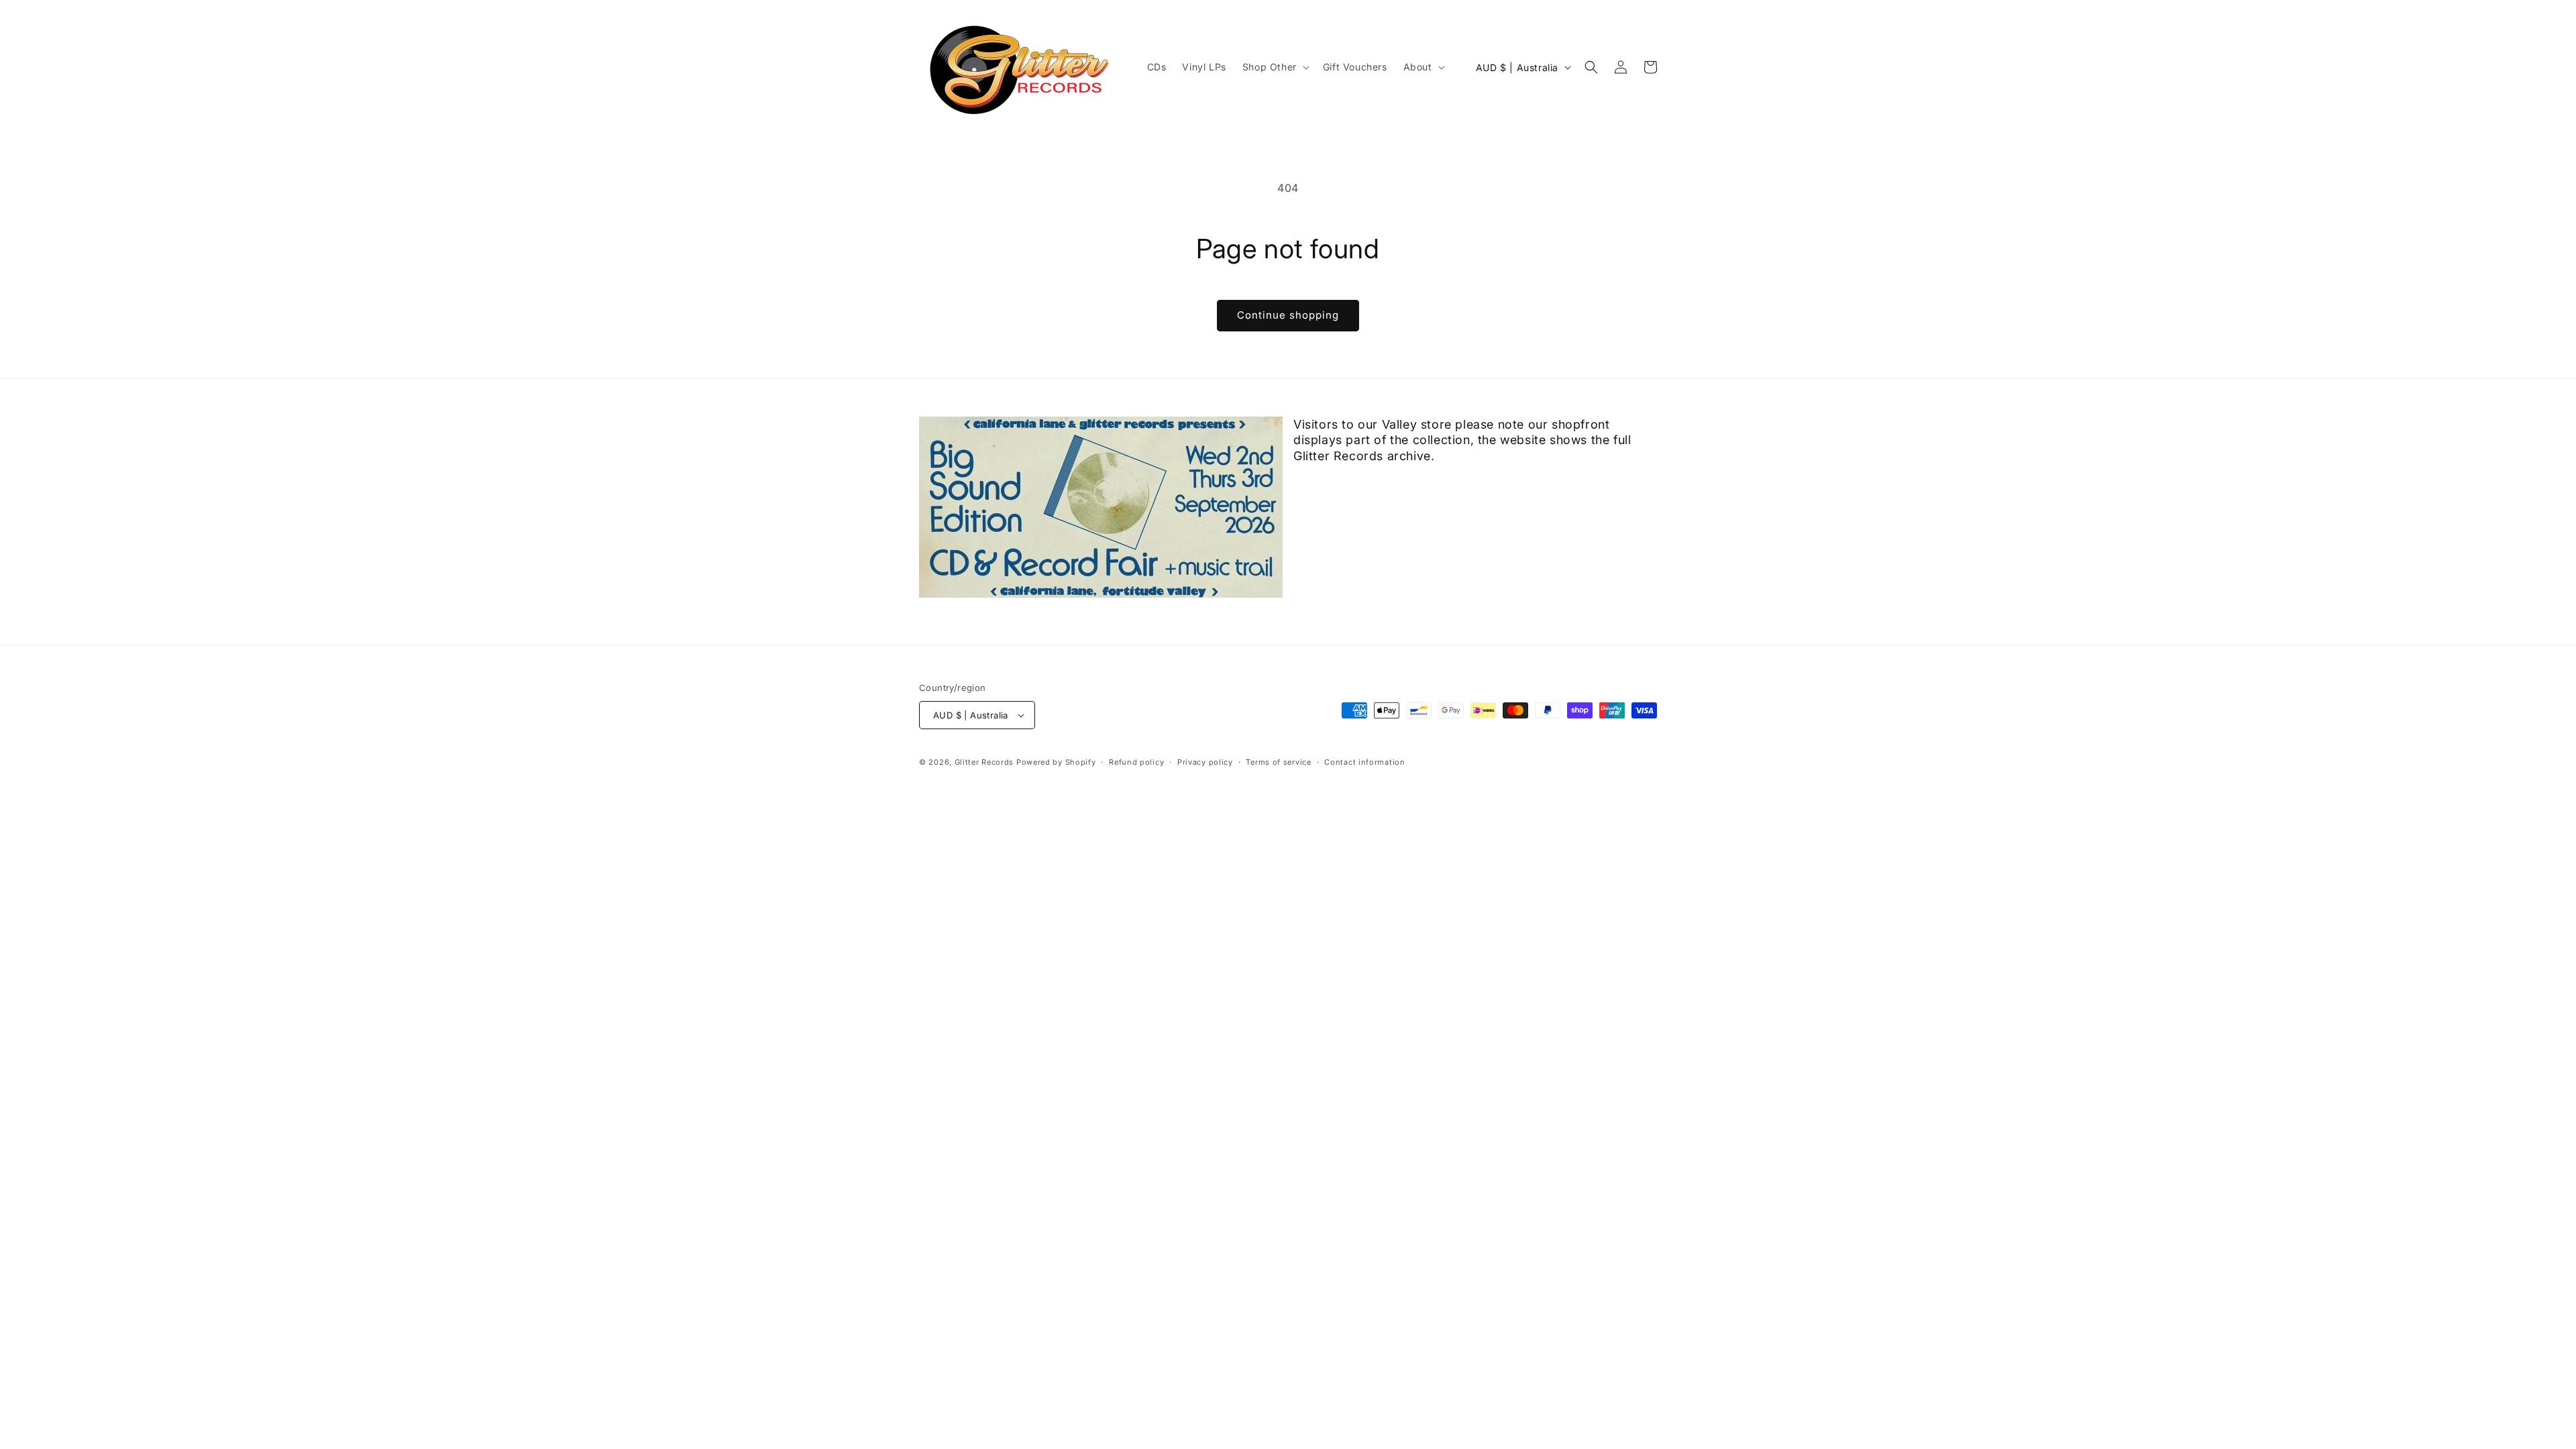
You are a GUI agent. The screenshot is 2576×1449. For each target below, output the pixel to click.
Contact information (1364, 762)
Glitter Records (984, 762)
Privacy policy (1205, 762)
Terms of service (1278, 762)
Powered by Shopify (1056, 762)
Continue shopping (1288, 315)
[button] (1275, 67)
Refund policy (1136, 762)
